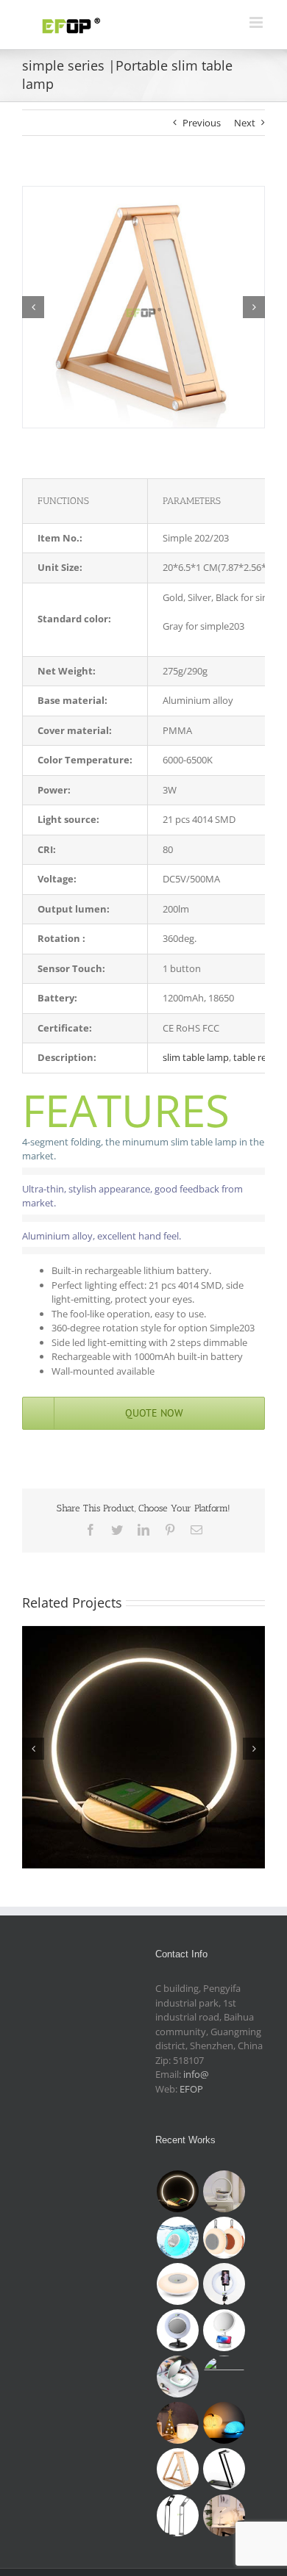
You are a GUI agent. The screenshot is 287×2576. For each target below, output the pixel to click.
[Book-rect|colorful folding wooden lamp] (177, 2423)
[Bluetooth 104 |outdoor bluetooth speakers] (224, 2238)
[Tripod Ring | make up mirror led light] (224, 2284)
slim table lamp (196, 1057)
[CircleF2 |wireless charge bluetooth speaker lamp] (224, 2191)
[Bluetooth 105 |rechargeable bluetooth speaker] (177, 2284)
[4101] (143, 193)
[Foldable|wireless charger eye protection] (224, 2515)
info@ (196, 2074)
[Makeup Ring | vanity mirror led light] (177, 2330)
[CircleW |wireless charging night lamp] (177, 2191)
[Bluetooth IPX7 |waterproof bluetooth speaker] (177, 2238)
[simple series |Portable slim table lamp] (177, 2469)
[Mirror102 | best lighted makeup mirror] (224, 2330)
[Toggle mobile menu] (257, 22)
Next (245, 123)
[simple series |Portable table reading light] (224, 2469)
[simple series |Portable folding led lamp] (177, 2515)
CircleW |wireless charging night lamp (143, 1735)
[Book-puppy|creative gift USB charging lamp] (224, 2423)
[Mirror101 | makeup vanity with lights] (177, 2377)
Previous (202, 123)
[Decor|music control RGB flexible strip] (224, 2377)
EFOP (191, 2089)
